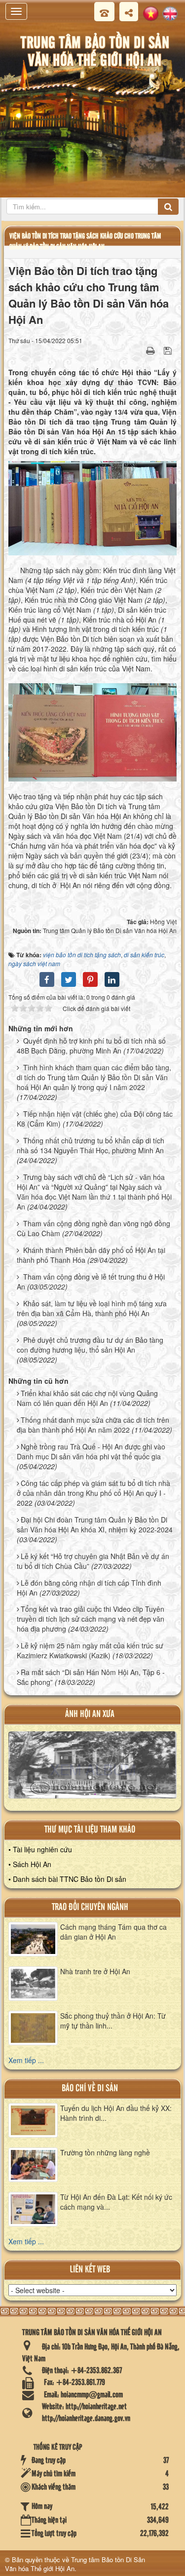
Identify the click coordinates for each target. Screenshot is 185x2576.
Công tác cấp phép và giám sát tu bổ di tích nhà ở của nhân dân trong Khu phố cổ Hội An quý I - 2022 (93, 1493)
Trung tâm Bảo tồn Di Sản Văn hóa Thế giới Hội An (75, 2564)
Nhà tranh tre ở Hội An (95, 1971)
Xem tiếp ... (26, 2060)
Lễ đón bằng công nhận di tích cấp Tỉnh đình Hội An (89, 1588)
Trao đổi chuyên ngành (90, 1907)
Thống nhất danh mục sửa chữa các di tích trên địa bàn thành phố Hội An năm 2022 (93, 1425)
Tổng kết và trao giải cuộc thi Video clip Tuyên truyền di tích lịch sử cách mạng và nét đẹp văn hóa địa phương (91, 1619)
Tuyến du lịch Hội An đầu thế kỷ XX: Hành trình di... (116, 2113)
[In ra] (151, 350)
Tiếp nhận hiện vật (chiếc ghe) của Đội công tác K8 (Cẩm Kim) (95, 1119)
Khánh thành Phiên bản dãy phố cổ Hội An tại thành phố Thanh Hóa (91, 1255)
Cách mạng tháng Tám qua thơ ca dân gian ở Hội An (113, 1932)
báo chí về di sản (90, 2088)
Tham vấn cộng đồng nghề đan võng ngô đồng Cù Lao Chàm (93, 1228)
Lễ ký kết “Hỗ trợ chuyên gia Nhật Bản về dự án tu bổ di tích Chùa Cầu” (93, 1561)
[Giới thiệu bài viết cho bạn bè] (138, 350)
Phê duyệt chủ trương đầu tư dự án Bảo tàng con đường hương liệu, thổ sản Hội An (90, 1345)
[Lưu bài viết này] (169, 350)
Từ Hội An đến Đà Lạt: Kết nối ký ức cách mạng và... (116, 2202)
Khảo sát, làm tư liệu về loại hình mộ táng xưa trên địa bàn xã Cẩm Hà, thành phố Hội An (92, 1308)
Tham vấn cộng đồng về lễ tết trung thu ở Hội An (91, 1282)
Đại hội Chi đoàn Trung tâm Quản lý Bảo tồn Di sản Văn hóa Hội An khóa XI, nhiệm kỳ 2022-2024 (95, 1524)
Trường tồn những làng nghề (105, 2152)
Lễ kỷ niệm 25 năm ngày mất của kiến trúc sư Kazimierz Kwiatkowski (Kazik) (90, 1650)
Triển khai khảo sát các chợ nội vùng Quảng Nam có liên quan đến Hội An (87, 1398)
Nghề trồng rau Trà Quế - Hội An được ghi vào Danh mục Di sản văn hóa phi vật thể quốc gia (91, 1451)
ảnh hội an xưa (90, 1714)
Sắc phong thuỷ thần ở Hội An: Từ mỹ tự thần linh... (113, 2021)
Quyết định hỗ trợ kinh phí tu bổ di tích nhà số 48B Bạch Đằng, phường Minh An (91, 1046)
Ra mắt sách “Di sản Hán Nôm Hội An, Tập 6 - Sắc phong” (91, 1677)
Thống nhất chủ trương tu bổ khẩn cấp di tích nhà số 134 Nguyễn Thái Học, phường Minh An (91, 1145)
